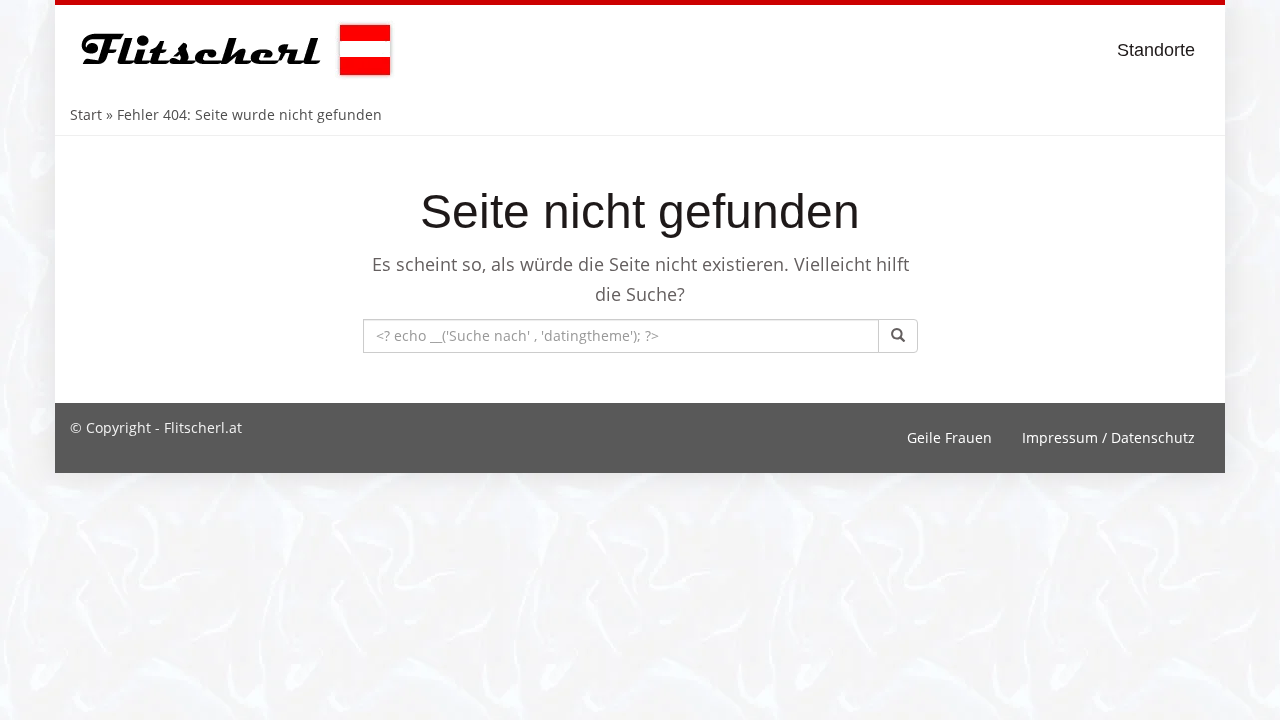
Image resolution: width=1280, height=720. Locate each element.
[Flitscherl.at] (232, 50)
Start (86, 114)
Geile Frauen (949, 437)
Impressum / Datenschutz (1108, 437)
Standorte (1156, 50)
